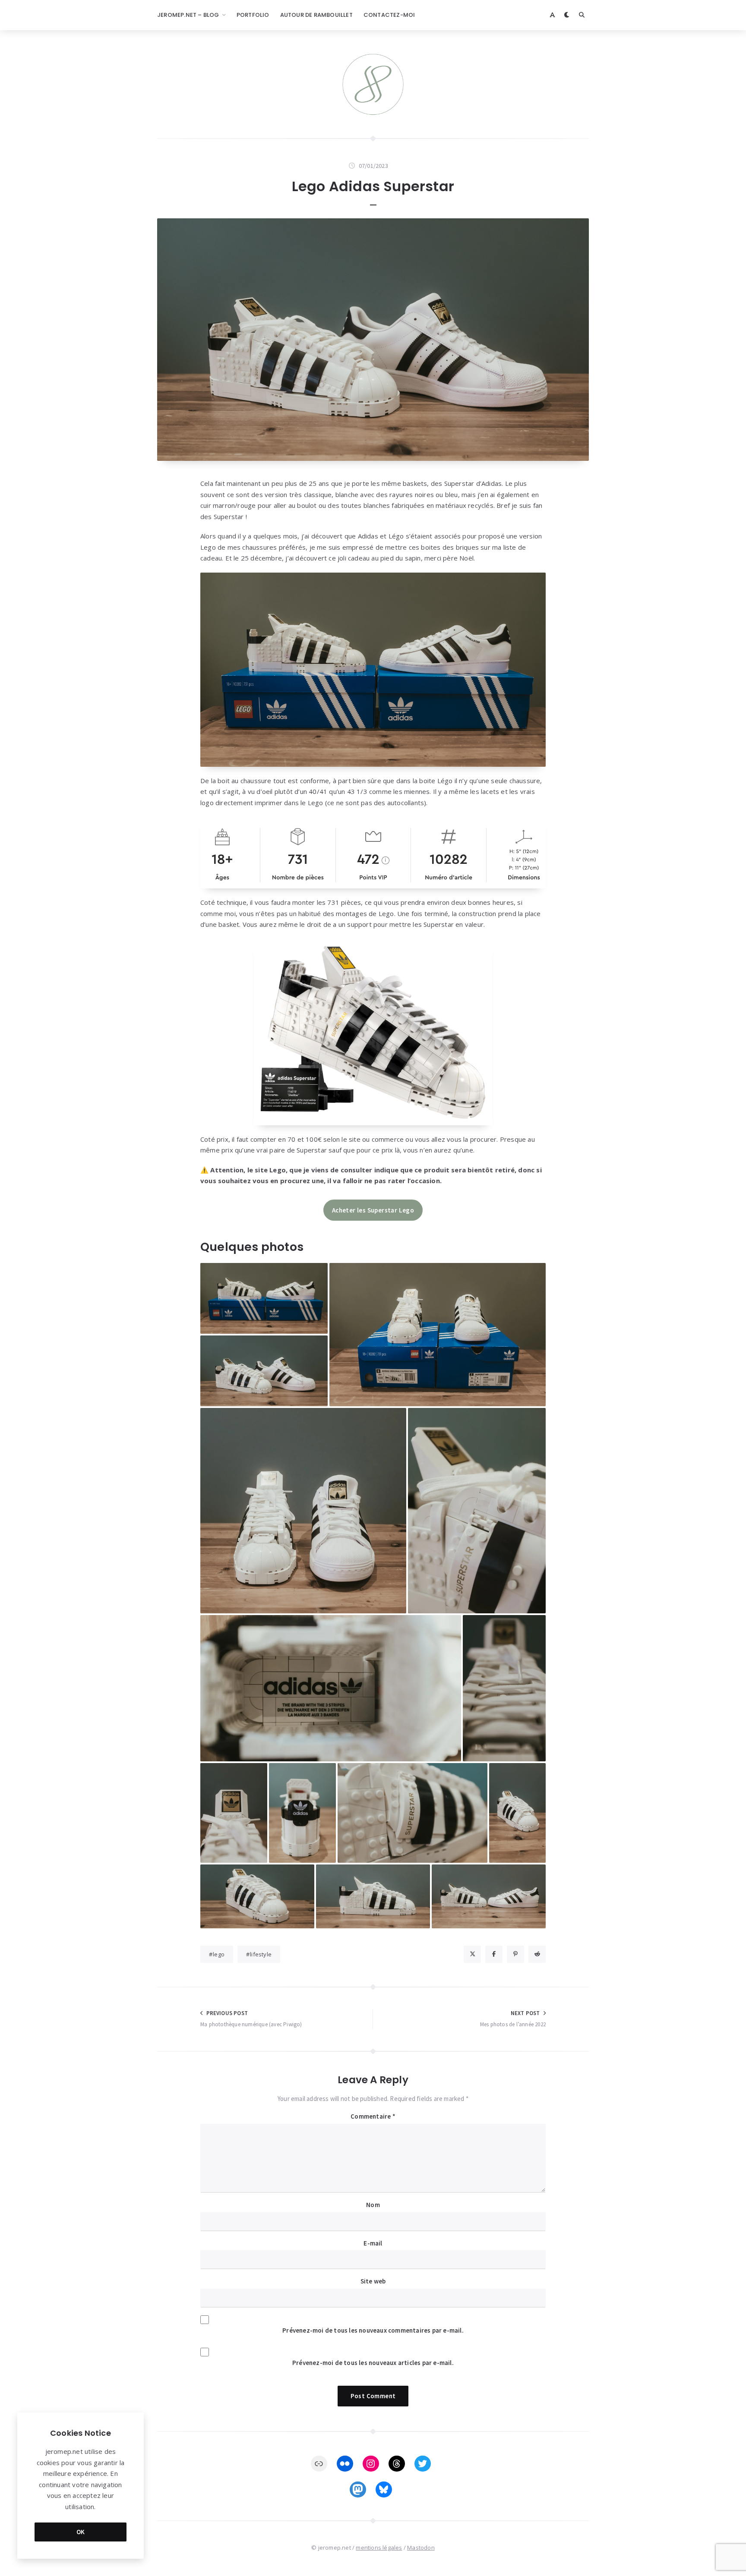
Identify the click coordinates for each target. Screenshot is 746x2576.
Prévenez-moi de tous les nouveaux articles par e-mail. (373, 2363)
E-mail (373, 2243)
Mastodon (421, 2548)
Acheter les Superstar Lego (373, 1210)
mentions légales (379, 2548)
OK (81, 2532)
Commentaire (373, 2116)
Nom (373, 2205)
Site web (373, 2281)
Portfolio (253, 15)
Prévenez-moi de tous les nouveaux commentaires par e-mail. (373, 2330)
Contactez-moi (389, 15)
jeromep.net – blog (188, 15)
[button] (264, 1298)
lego (219, 1954)
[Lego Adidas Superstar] (373, 340)
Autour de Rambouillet (316, 15)
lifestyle (261, 1954)
